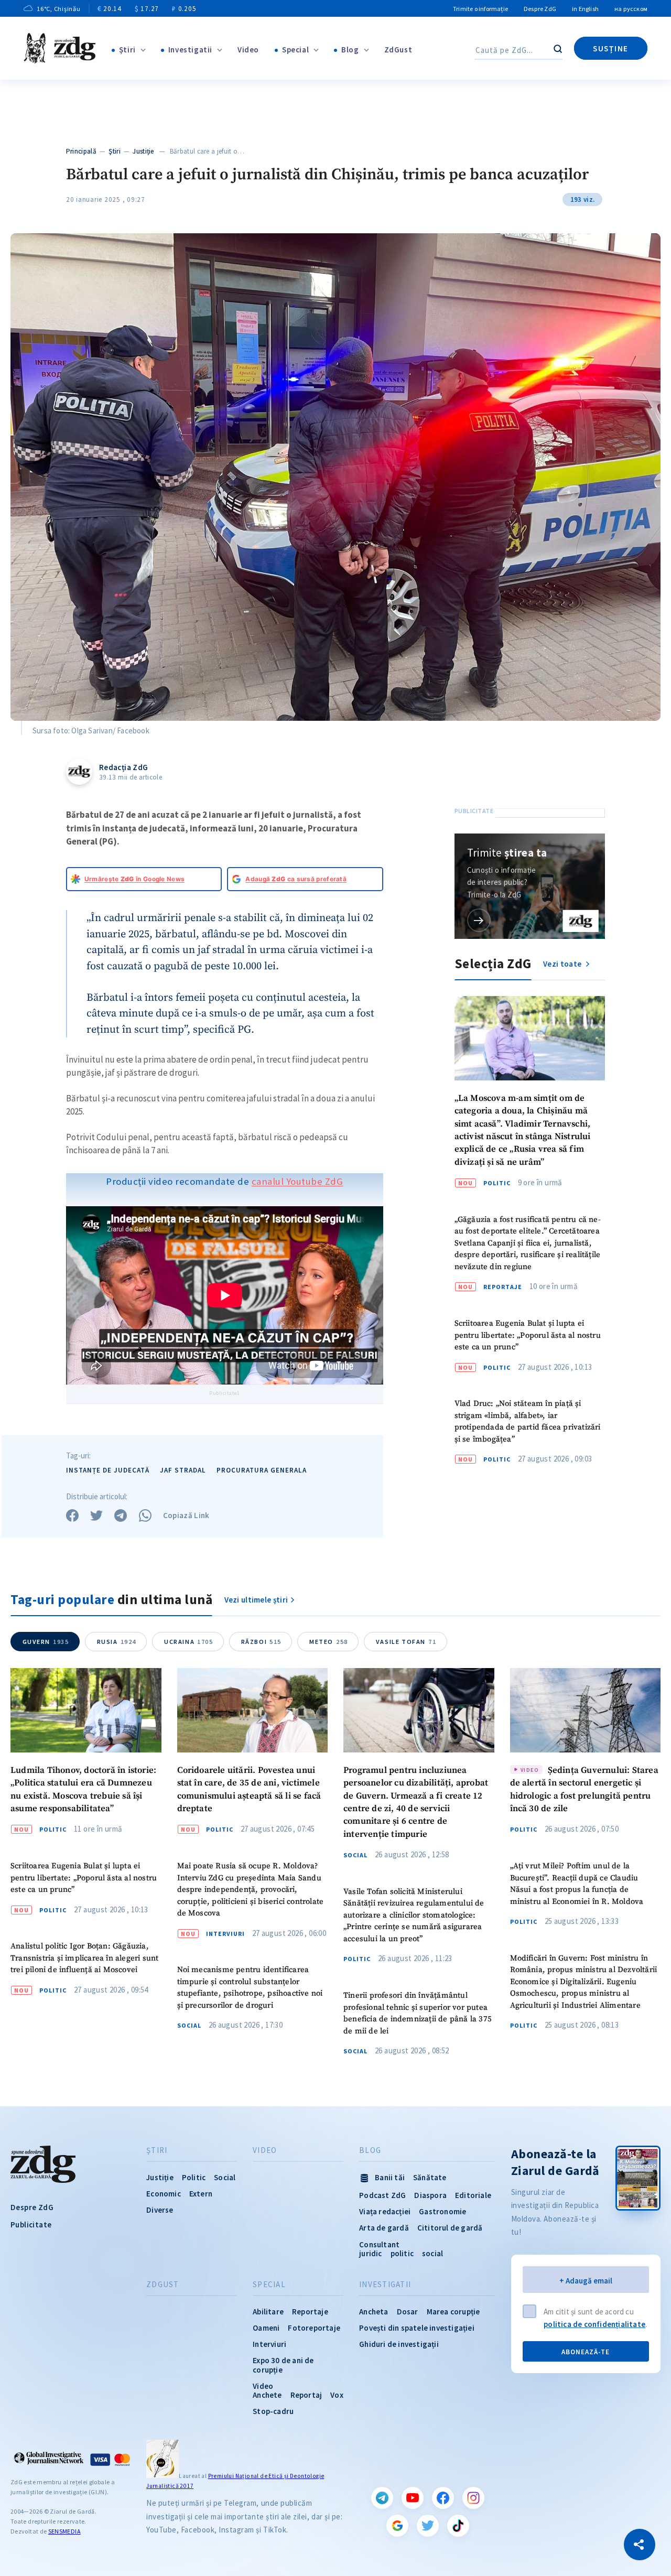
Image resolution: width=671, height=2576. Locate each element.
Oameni (266, 2328)
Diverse (160, 2210)
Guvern (46, 1642)
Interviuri (225, 1934)
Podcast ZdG (382, 2195)
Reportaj (306, 2395)
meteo (329, 1642)
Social (189, 2026)
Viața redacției (385, 2211)
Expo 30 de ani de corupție (283, 2365)
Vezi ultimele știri (256, 1600)
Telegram (382, 2498)
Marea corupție (453, 2312)
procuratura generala (262, 1470)
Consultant (379, 2244)
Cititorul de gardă (450, 2228)
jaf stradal (183, 1470)
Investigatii (190, 50)
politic (402, 2253)
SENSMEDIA (64, 2531)
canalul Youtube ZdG (297, 1181)
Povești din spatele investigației (417, 2328)
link (479, 920)
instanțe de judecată (108, 1470)
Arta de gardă (384, 2228)
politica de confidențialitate (594, 2324)
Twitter (428, 2526)
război (261, 1642)
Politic (497, 1183)
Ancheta (374, 2312)
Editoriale (473, 2195)
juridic (370, 2253)
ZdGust (398, 50)
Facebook (443, 2498)
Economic (164, 2194)
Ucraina (189, 1642)
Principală (81, 151)
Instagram (473, 2498)
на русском (631, 9)
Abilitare (268, 2312)
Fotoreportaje (314, 2328)
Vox (337, 2395)
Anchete (267, 2395)
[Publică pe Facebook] (72, 1516)
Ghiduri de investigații (399, 2344)
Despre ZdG (540, 9)
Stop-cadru (273, 2411)
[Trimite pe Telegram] (121, 1516)
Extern (201, 2194)
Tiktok (458, 2526)
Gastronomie (442, 2211)
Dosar (408, 2312)
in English (585, 9)
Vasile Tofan (406, 1642)
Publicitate (31, 2225)
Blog (350, 50)
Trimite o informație (480, 9)
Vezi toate (563, 964)
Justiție (143, 151)
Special (295, 50)
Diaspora (430, 2195)
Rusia (117, 1642)
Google (397, 2526)
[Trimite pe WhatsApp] (145, 1516)
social (432, 2253)
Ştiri (127, 50)
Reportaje (503, 1287)
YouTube (413, 2498)
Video (248, 50)
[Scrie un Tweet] (96, 1516)
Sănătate (430, 2177)
